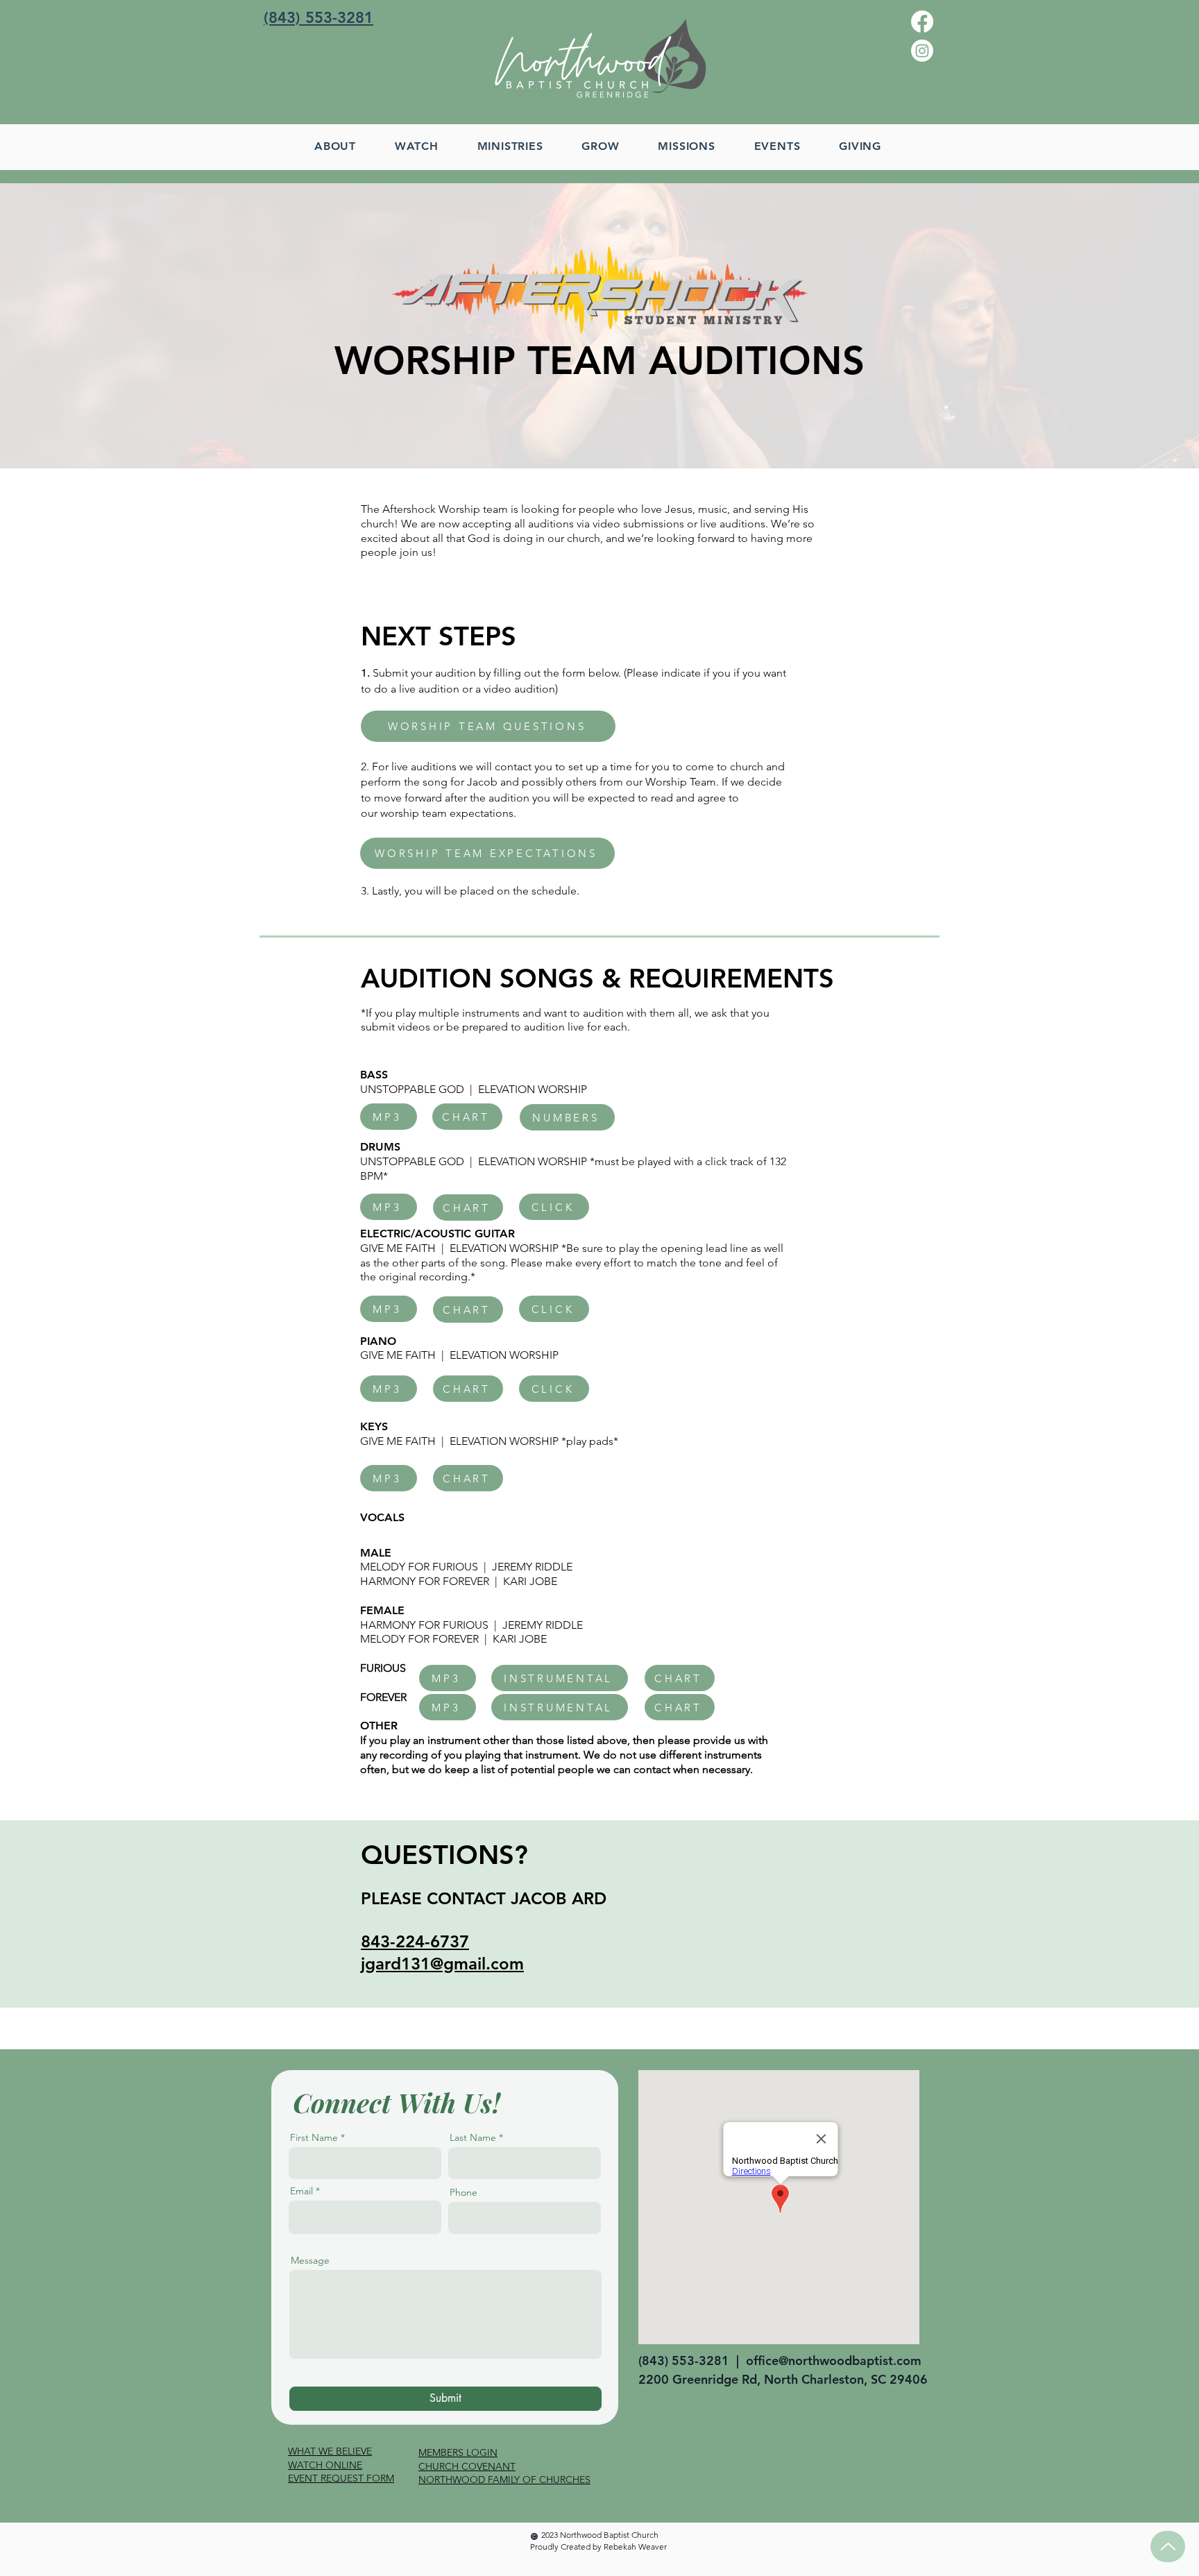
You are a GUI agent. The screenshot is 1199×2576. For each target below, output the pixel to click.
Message (310, 2260)
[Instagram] (922, 51)
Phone (464, 2192)
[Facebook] (922, 22)
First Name (314, 2137)
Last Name (473, 2137)
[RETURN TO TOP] (1168, 2547)
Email (301, 2191)
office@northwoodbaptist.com (834, 2361)
